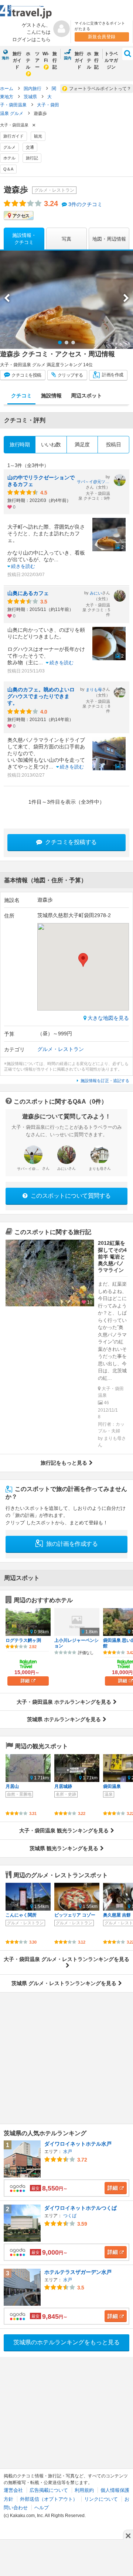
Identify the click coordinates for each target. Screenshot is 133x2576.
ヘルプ (42, 2508)
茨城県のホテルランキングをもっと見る (66, 2342)
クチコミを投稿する (70, 842)
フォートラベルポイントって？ (100, 89)
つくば (70, 2216)
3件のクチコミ (85, 204)
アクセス (21, 216)
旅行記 (55, 60)
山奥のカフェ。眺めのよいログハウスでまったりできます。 (41, 696)
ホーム (7, 89)
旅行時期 (20, 444)
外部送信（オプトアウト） (49, 2499)
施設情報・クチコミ (24, 239)
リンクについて (101, 2499)
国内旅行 (33, 89)
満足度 (82, 444)
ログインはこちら (31, 39)
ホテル (28, 60)
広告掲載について (49, 2490)
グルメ (9, 147)
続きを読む (23, 566)
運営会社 (13, 2490)
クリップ (70, 375)
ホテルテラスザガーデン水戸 (78, 2272)
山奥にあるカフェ (28, 593)
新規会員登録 (102, 37)
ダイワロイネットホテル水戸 (78, 2144)
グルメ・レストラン (61, 1049)
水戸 (68, 2152)
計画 (112, 375)
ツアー (37, 60)
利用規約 (84, 2490)
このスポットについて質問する (70, 1196)
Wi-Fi (46, 57)
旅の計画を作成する (71, 1544)
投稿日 (114, 444)
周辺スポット (86, 396)
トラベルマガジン (111, 60)
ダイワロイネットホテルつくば (81, 2208)
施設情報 (51, 396)
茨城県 (31, 97)
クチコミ (26, 375)
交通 (30, 147)
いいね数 (51, 444)
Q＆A (8, 169)
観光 (38, 136)
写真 (66, 239)
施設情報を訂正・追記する (105, 1081)
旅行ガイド (17, 60)
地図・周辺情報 (109, 239)
